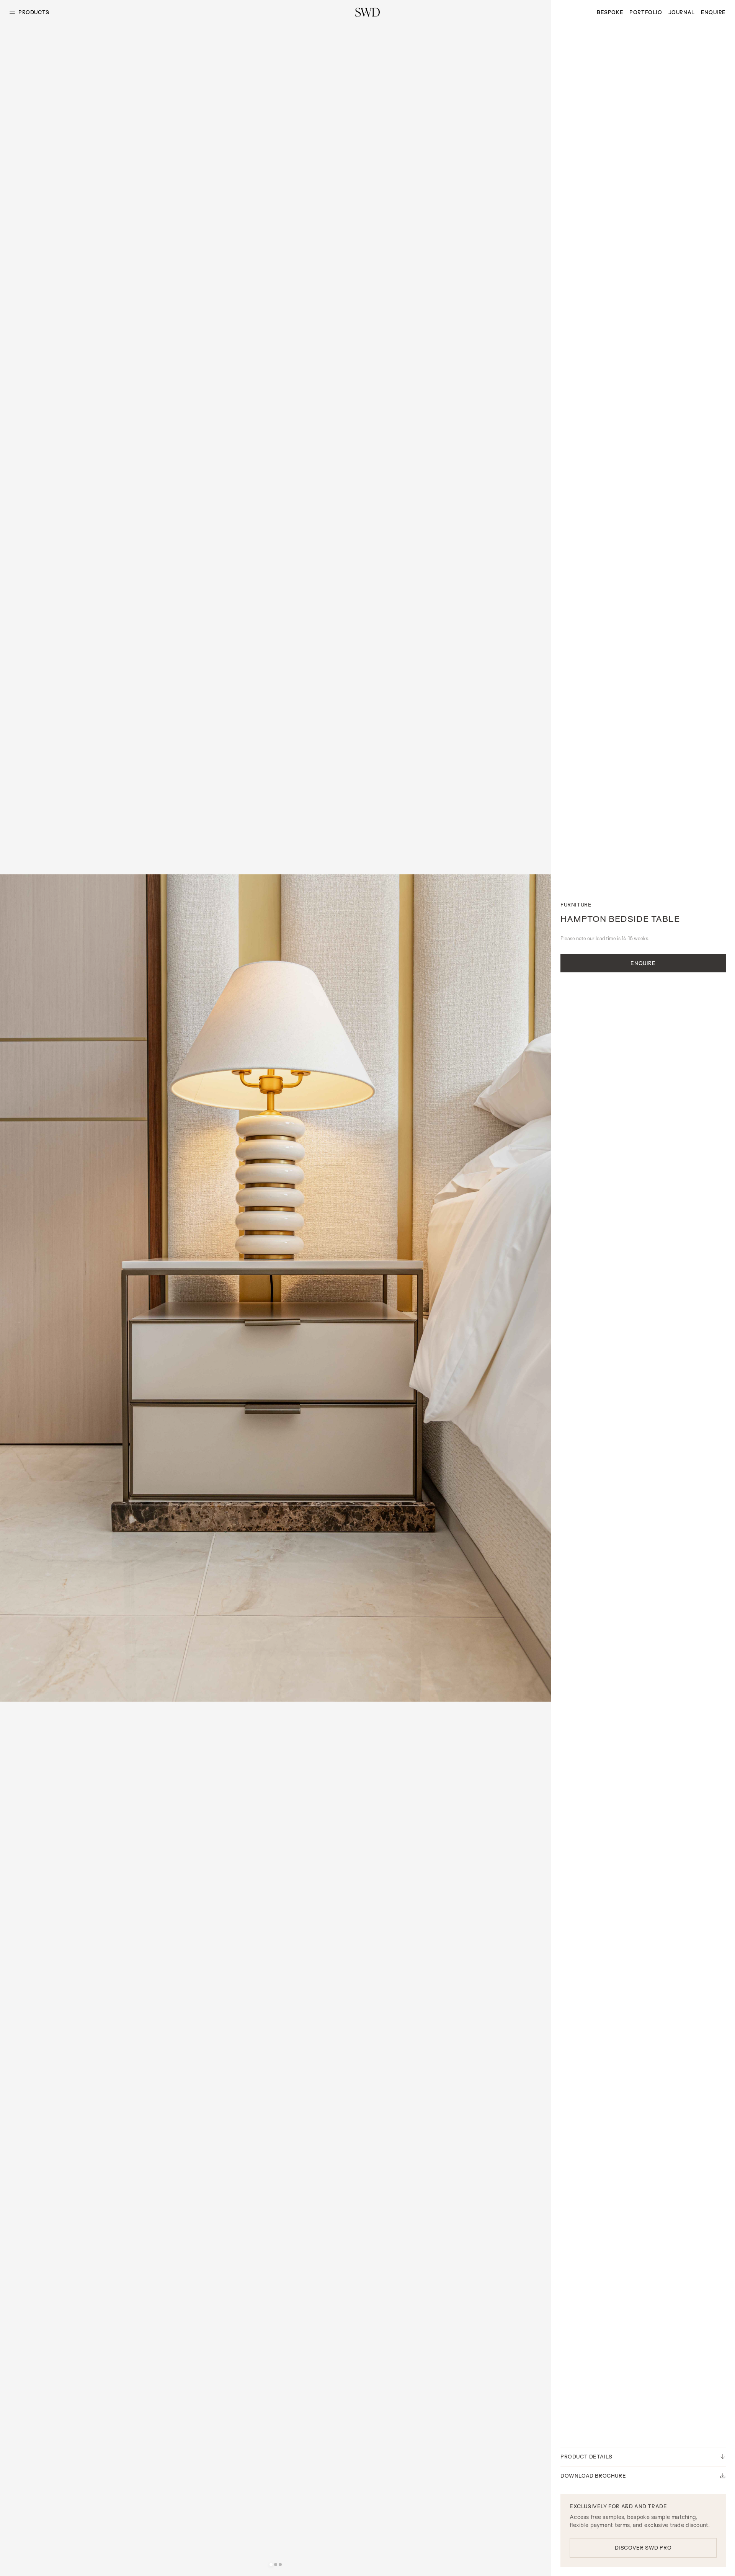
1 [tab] (271, 2565)
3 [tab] (280, 2565)
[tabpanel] (276, 1288)
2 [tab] (276, 2565)
